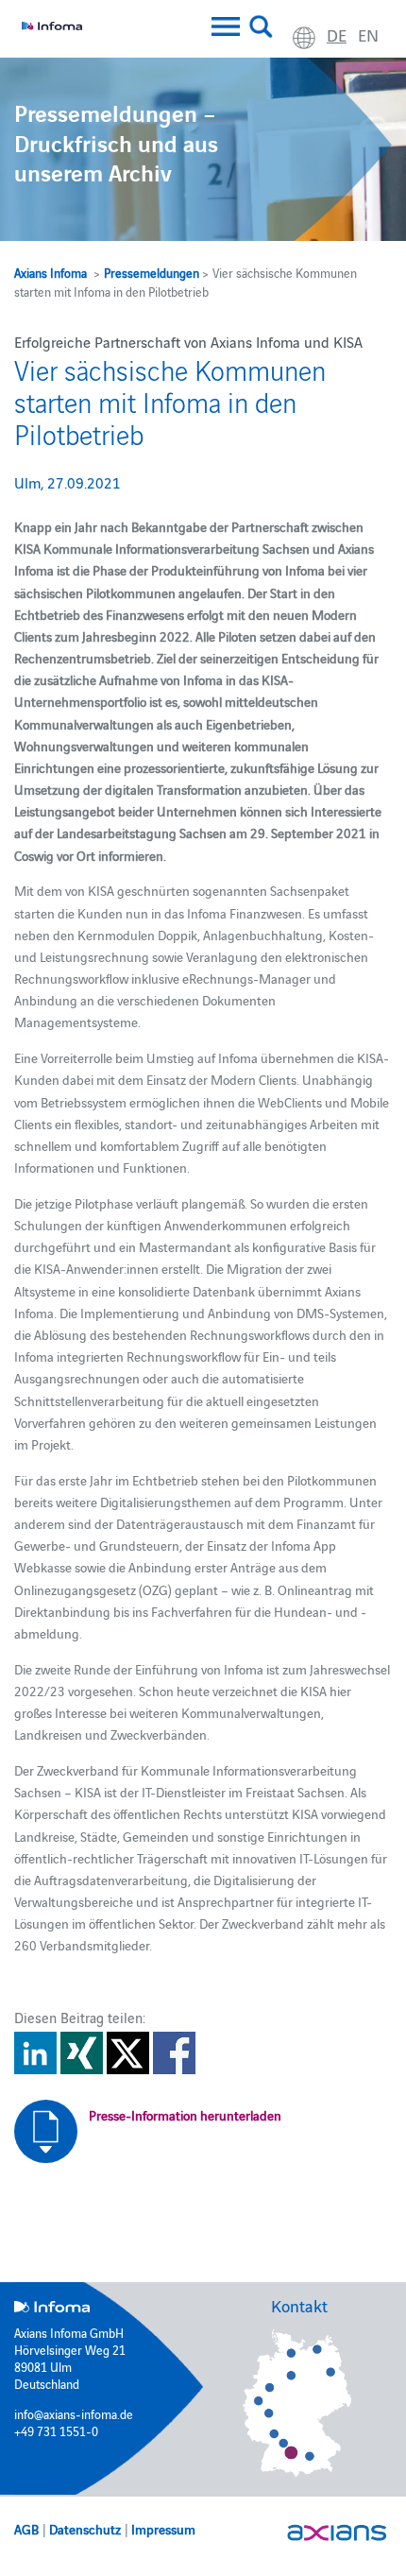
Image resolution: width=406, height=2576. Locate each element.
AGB (26, 2529)
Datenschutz (85, 2529)
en (368, 34)
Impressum (163, 2529)
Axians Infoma (51, 272)
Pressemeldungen (152, 272)
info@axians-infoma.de (74, 2413)
